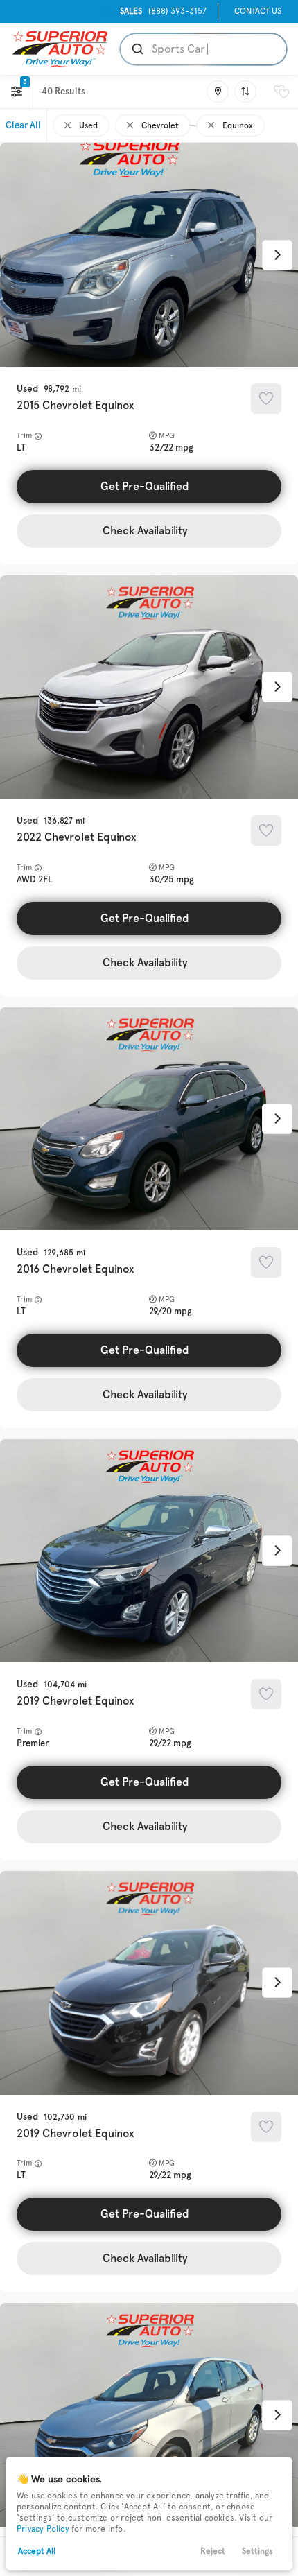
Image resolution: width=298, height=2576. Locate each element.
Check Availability (145, 531)
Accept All (37, 2551)
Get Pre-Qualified (145, 486)
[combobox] (202, 49)
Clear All (23, 125)
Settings (257, 2551)
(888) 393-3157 (163, 11)
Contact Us (258, 11)
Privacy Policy (43, 2529)
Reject (213, 2551)
